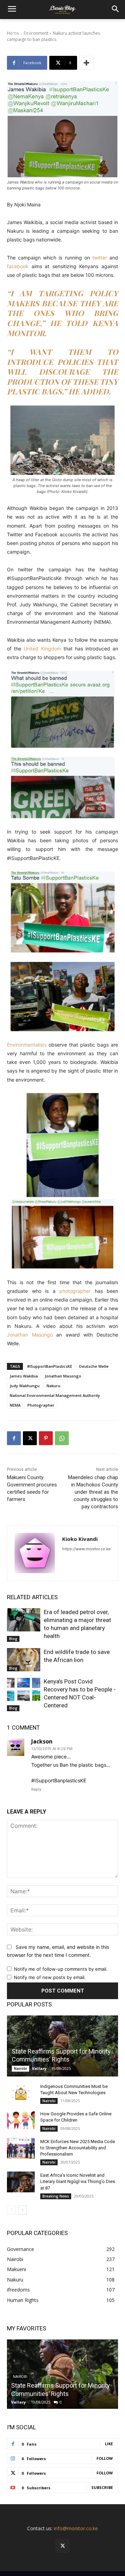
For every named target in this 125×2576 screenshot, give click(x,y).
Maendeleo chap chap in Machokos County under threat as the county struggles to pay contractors (93, 1492)
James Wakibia (24, 1376)
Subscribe (102, 2487)
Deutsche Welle (94, 1366)
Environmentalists (27, 1045)
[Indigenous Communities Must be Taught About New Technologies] (21, 2093)
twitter (100, 258)
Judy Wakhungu (25, 1386)
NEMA (15, 1405)
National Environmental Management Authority (55, 1395)
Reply (36, 1789)
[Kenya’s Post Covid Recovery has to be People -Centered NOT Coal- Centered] (24, 1689)
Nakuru (53, 1386)
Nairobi (20, 2069)
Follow (105, 2458)
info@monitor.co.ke (76, 2528)
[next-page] (22, 2210)
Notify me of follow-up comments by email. (61, 1969)
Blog (13, 1639)
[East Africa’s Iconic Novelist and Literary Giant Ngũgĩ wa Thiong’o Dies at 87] (21, 2182)
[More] (86, 63)
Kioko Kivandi (80, 1539)
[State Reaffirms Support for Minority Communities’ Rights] (62, 2046)
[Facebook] (14, 1438)
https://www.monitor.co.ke (86, 1549)
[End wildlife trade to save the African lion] (24, 1660)
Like (109, 2444)
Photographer (41, 1405)
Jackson (42, 1741)
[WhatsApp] (62, 1438)
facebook (19, 266)
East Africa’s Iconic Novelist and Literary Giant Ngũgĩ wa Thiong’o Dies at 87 (78, 2181)
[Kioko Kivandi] (35, 1553)
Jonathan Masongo (30, 1335)
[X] (30, 1438)
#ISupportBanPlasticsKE (50, 1366)
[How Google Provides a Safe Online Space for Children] (21, 2121)
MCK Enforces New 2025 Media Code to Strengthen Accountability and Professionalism (78, 2148)
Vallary (39, 2068)
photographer (77, 1291)
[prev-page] (11, 2210)
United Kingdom (42, 649)
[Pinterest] (46, 1438)
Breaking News (56, 2196)
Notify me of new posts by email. (50, 1977)
